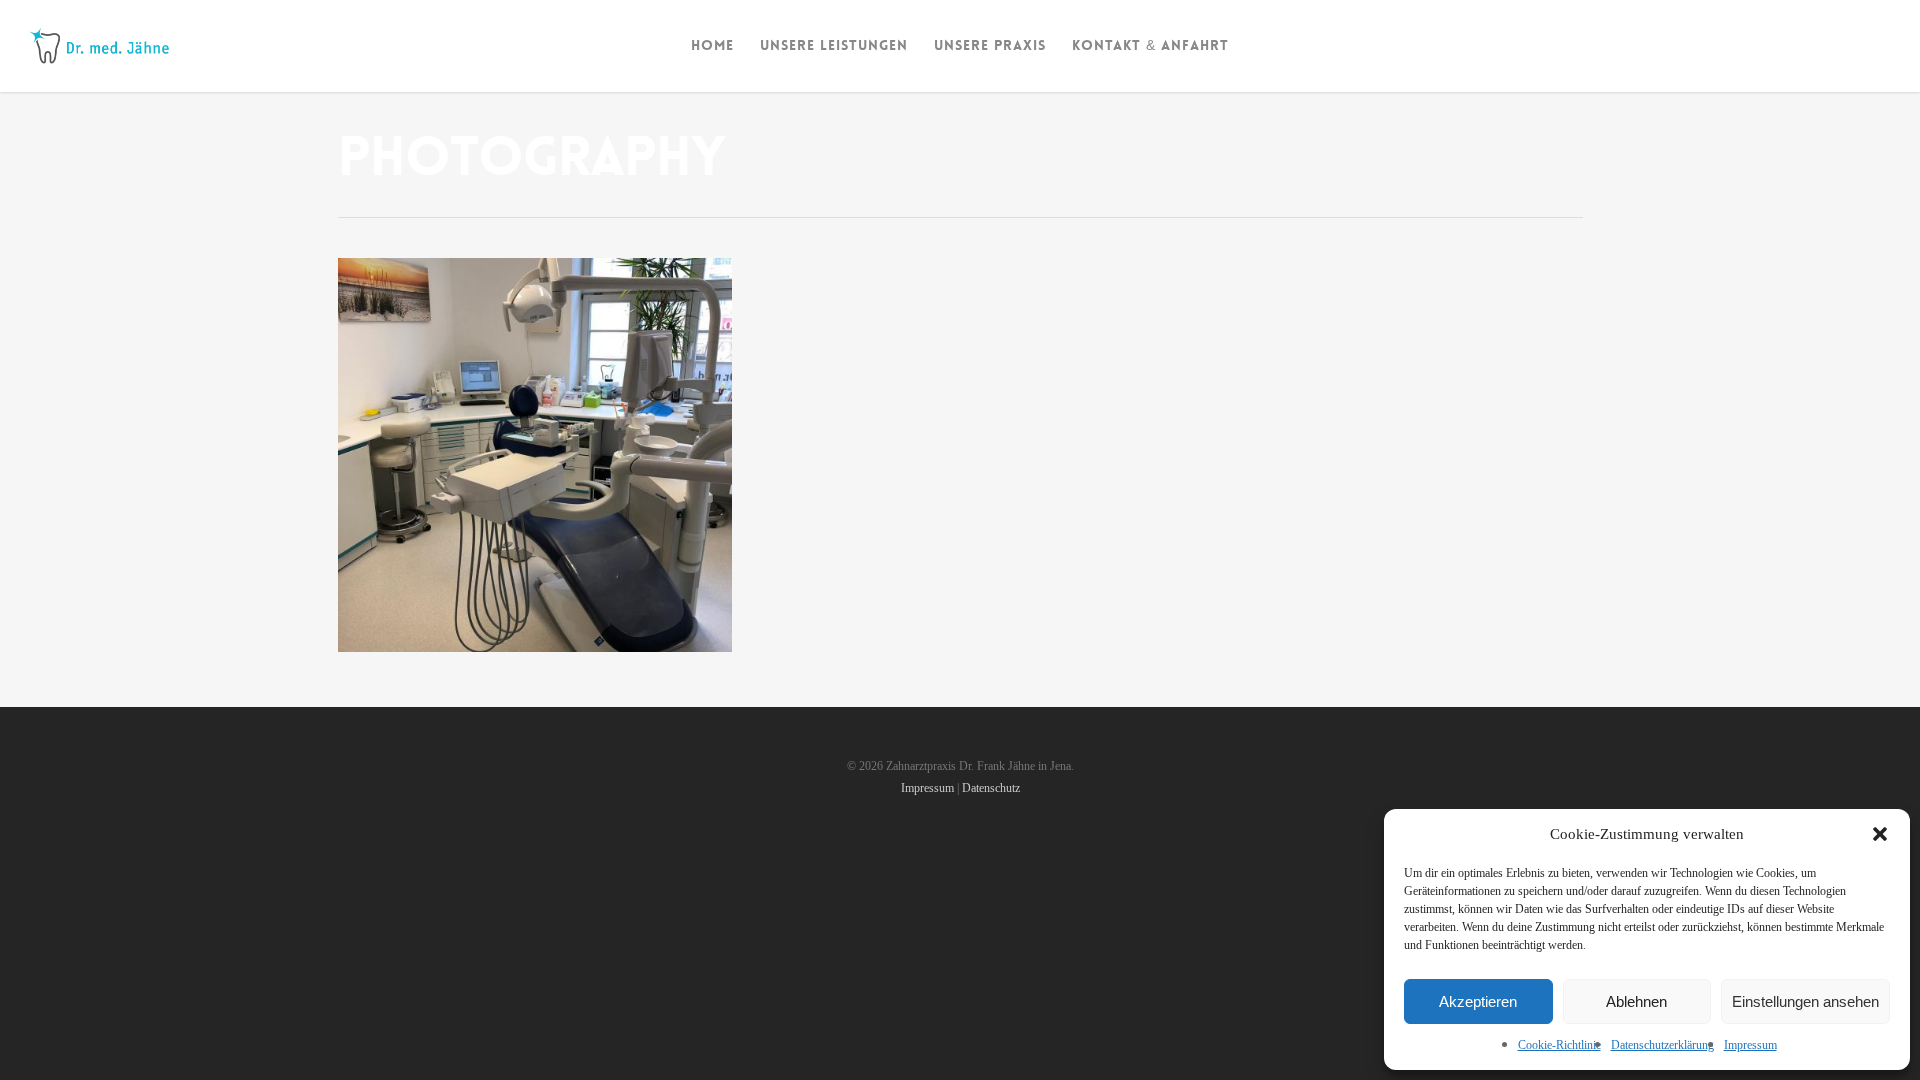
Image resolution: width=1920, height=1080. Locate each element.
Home (712, 45)
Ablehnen (1636, 1001)
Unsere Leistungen (834, 45)
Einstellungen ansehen (1805, 1001)
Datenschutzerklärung (1662, 1045)
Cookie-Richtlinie (1559, 1045)
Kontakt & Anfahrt (1150, 45)
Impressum (1750, 1045)
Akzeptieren (1478, 1001)
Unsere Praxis (990, 45)
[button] (1880, 834)
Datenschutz (991, 788)
